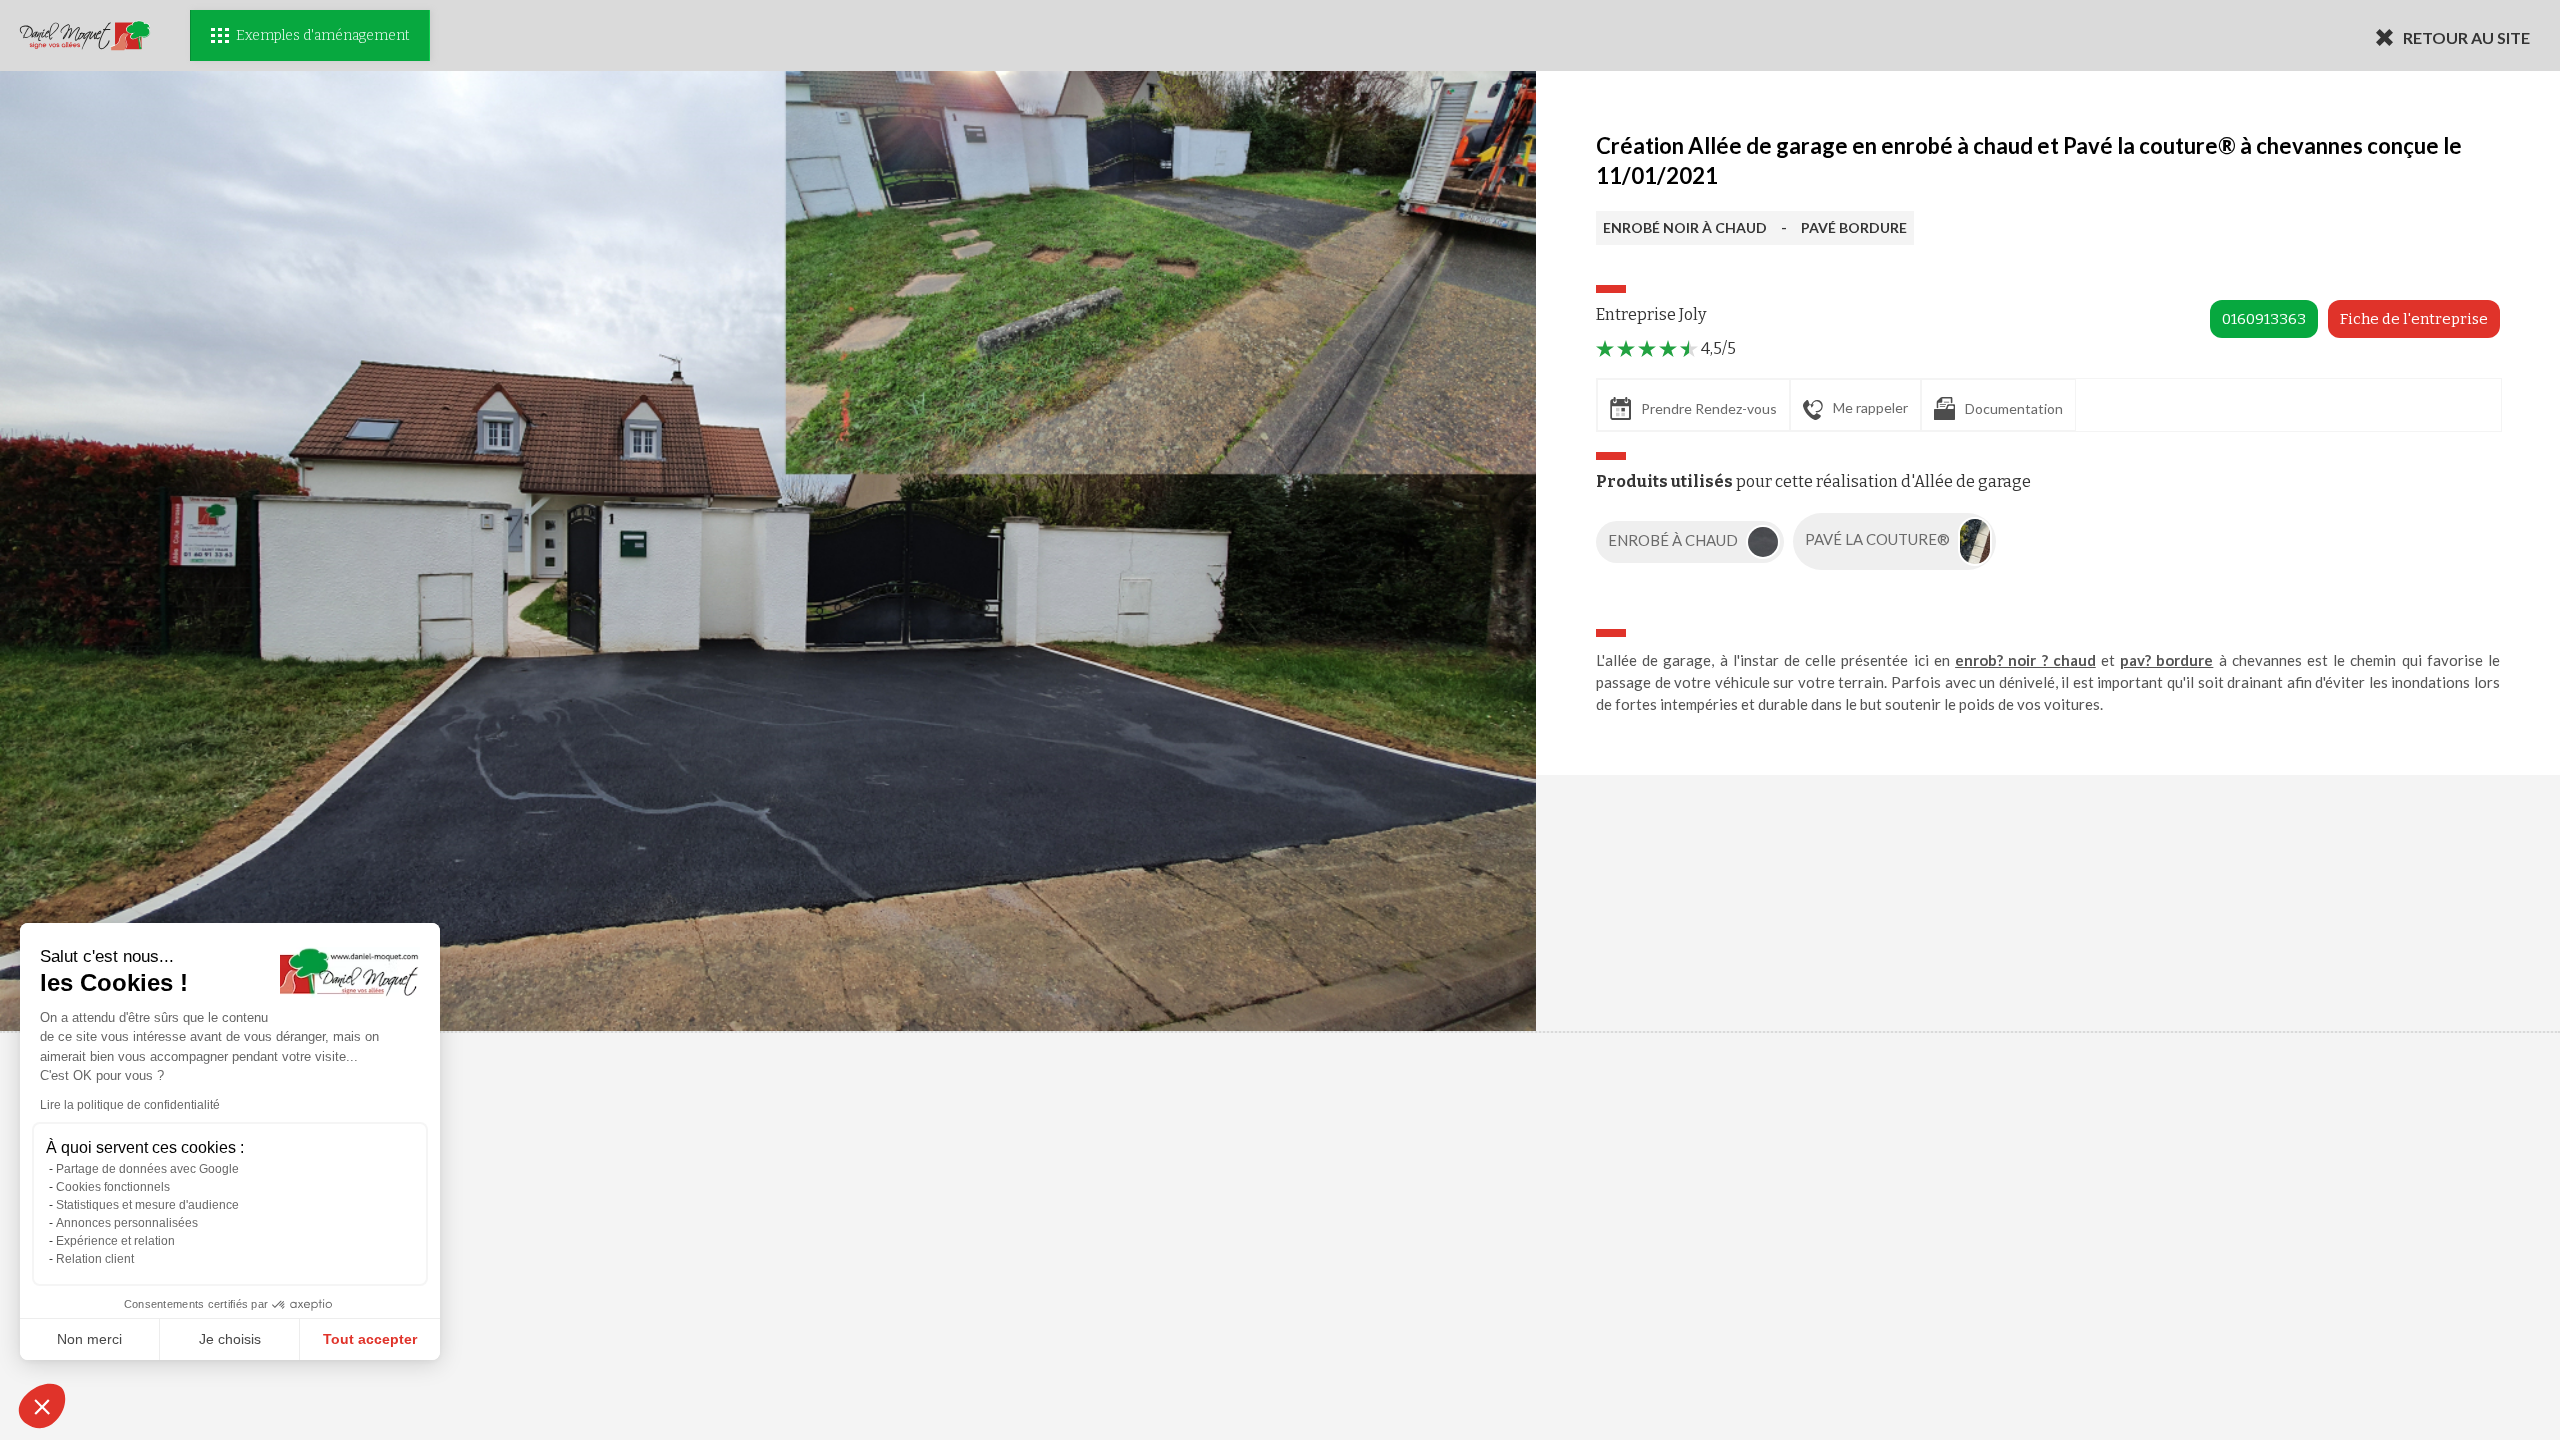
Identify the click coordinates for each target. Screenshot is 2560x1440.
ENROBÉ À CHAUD (1674, 540)
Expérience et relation (115, 1241)
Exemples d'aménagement (322, 35)
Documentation (2014, 408)
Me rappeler (1870, 407)
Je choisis (230, 1339)
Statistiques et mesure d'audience (147, 1205)
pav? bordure (2166, 660)
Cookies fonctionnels (113, 1187)
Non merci (89, 1339)
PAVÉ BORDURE (1854, 227)
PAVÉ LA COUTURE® (1879, 540)
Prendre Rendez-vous (1709, 408)
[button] (42, 1406)
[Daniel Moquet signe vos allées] (85, 35)
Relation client (95, 1259)
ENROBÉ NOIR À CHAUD (1685, 227)
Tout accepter (370, 1339)
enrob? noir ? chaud (2025, 660)
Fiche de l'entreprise (2414, 319)
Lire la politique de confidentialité (130, 1105)
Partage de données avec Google (147, 1169)
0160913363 (2264, 319)
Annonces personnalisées (127, 1223)
